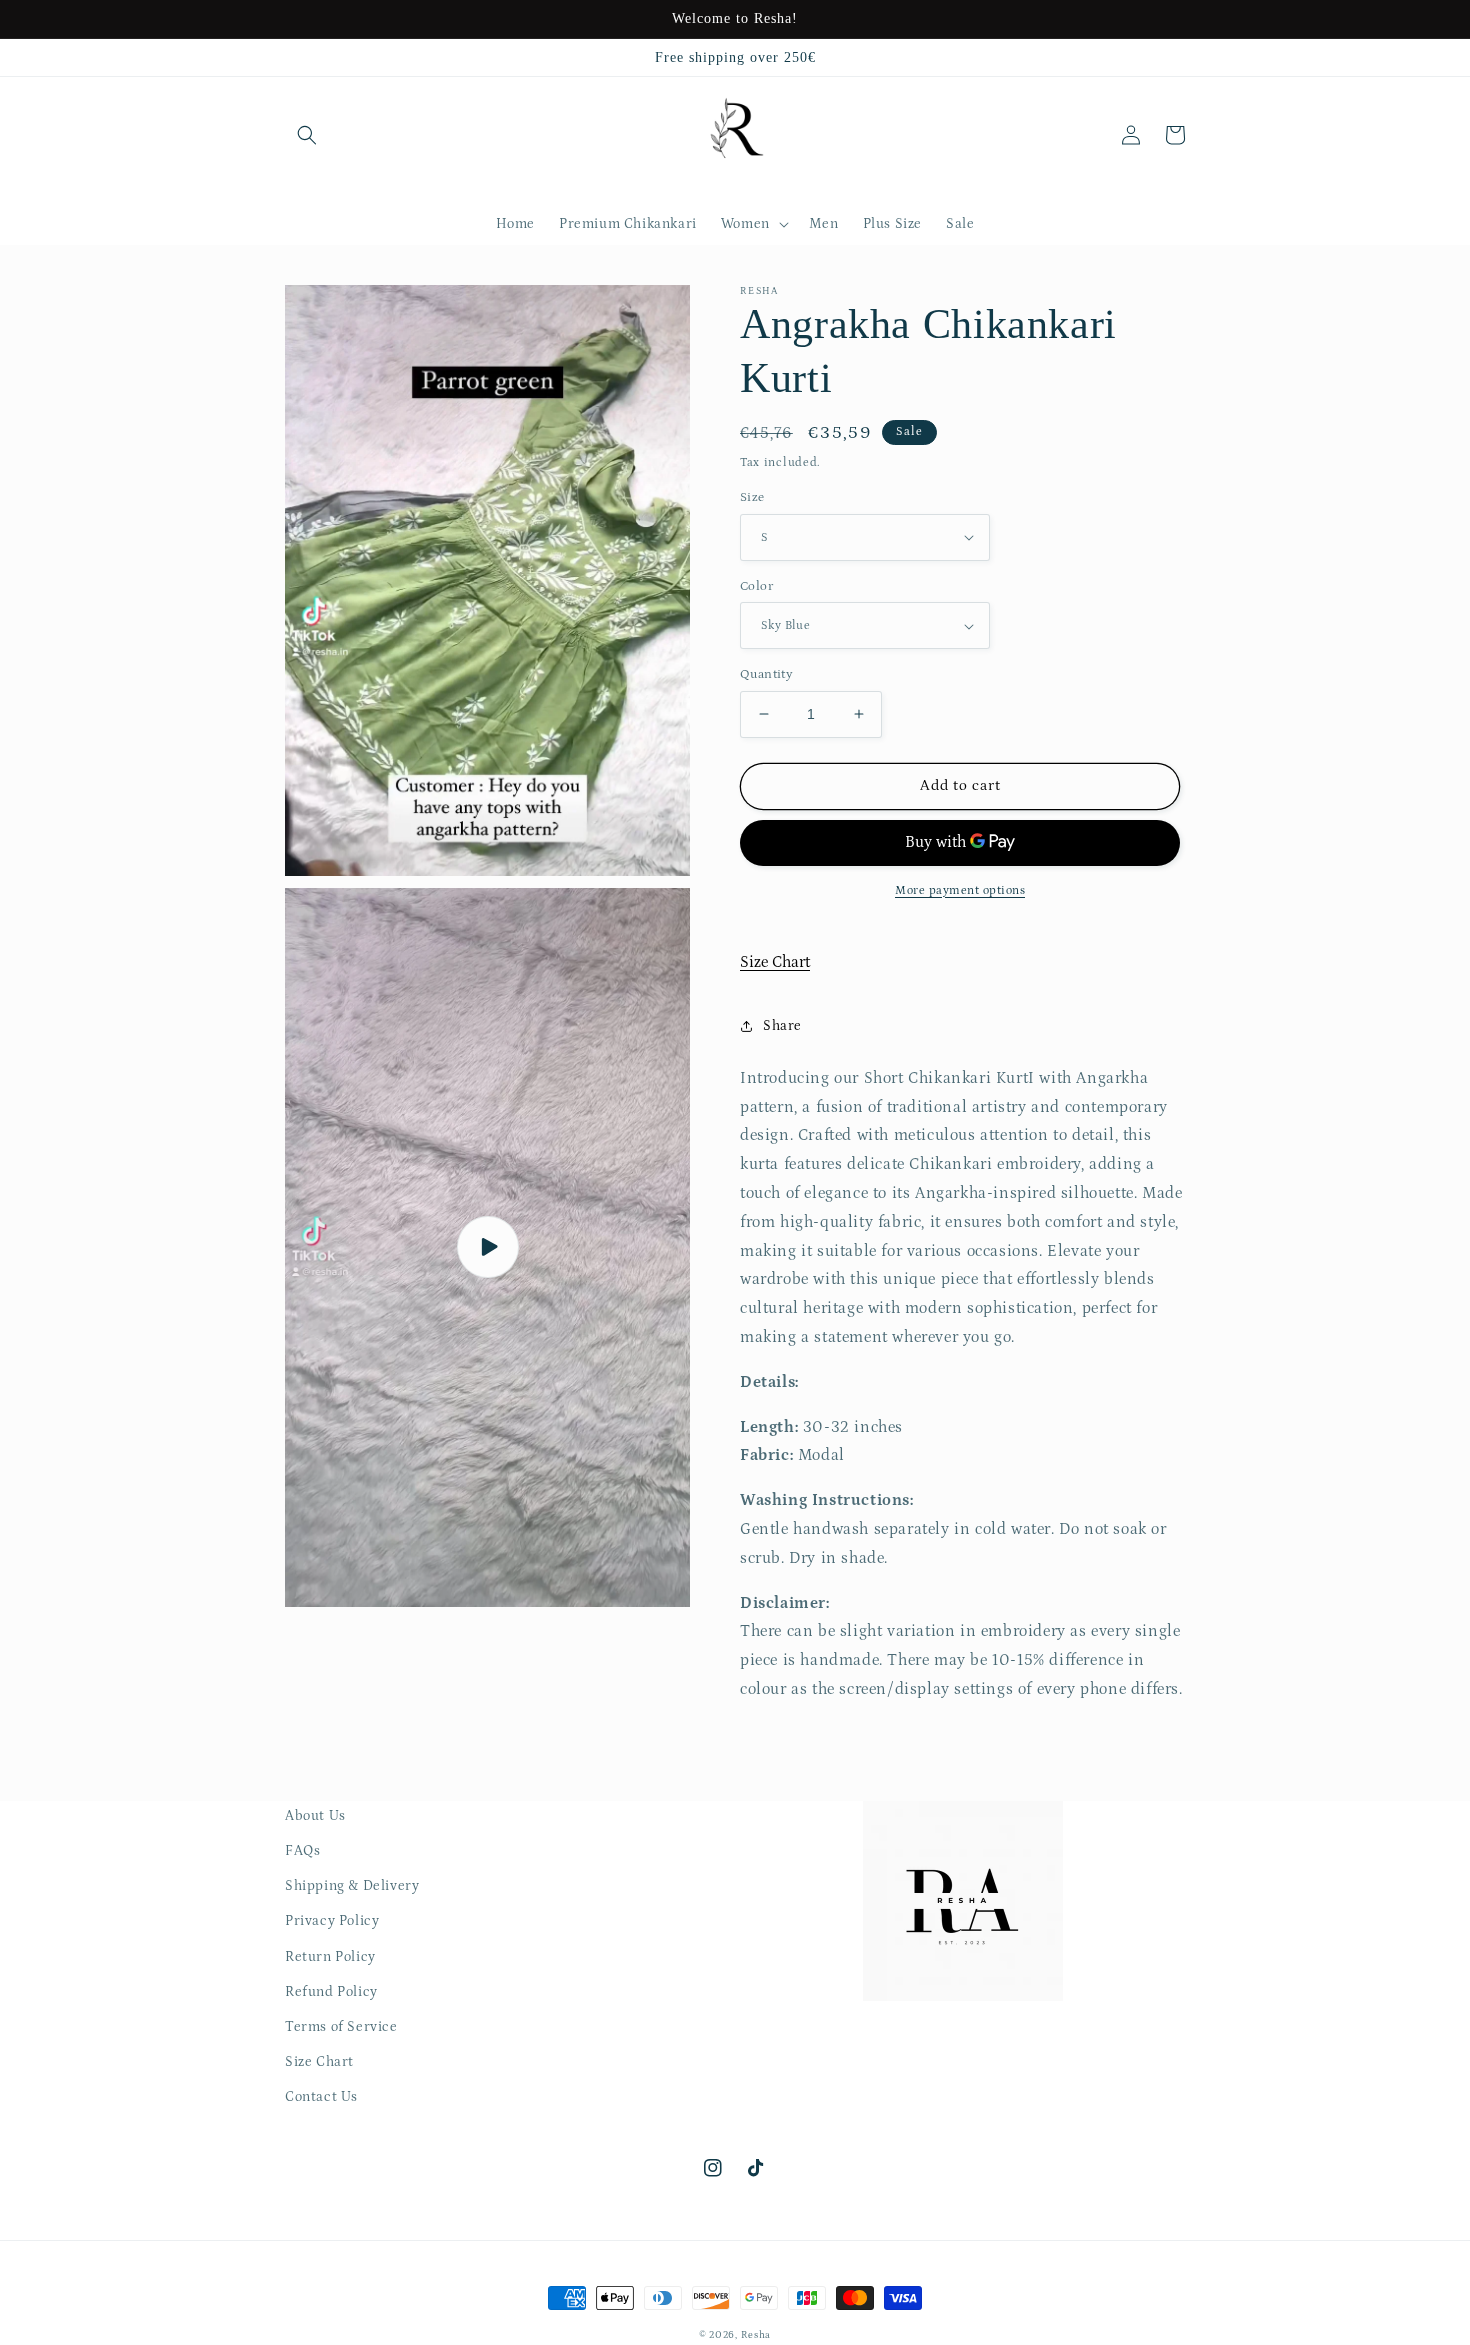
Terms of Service (341, 2027)
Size (752, 497)
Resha (756, 2335)
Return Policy (330, 1957)
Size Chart (775, 962)
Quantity (766, 674)
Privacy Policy (332, 1921)
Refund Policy (331, 1992)
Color (756, 586)
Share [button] (782, 1026)
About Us (315, 1816)
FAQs (302, 1851)
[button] (307, 135)
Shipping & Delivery (352, 1886)
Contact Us (321, 2097)
